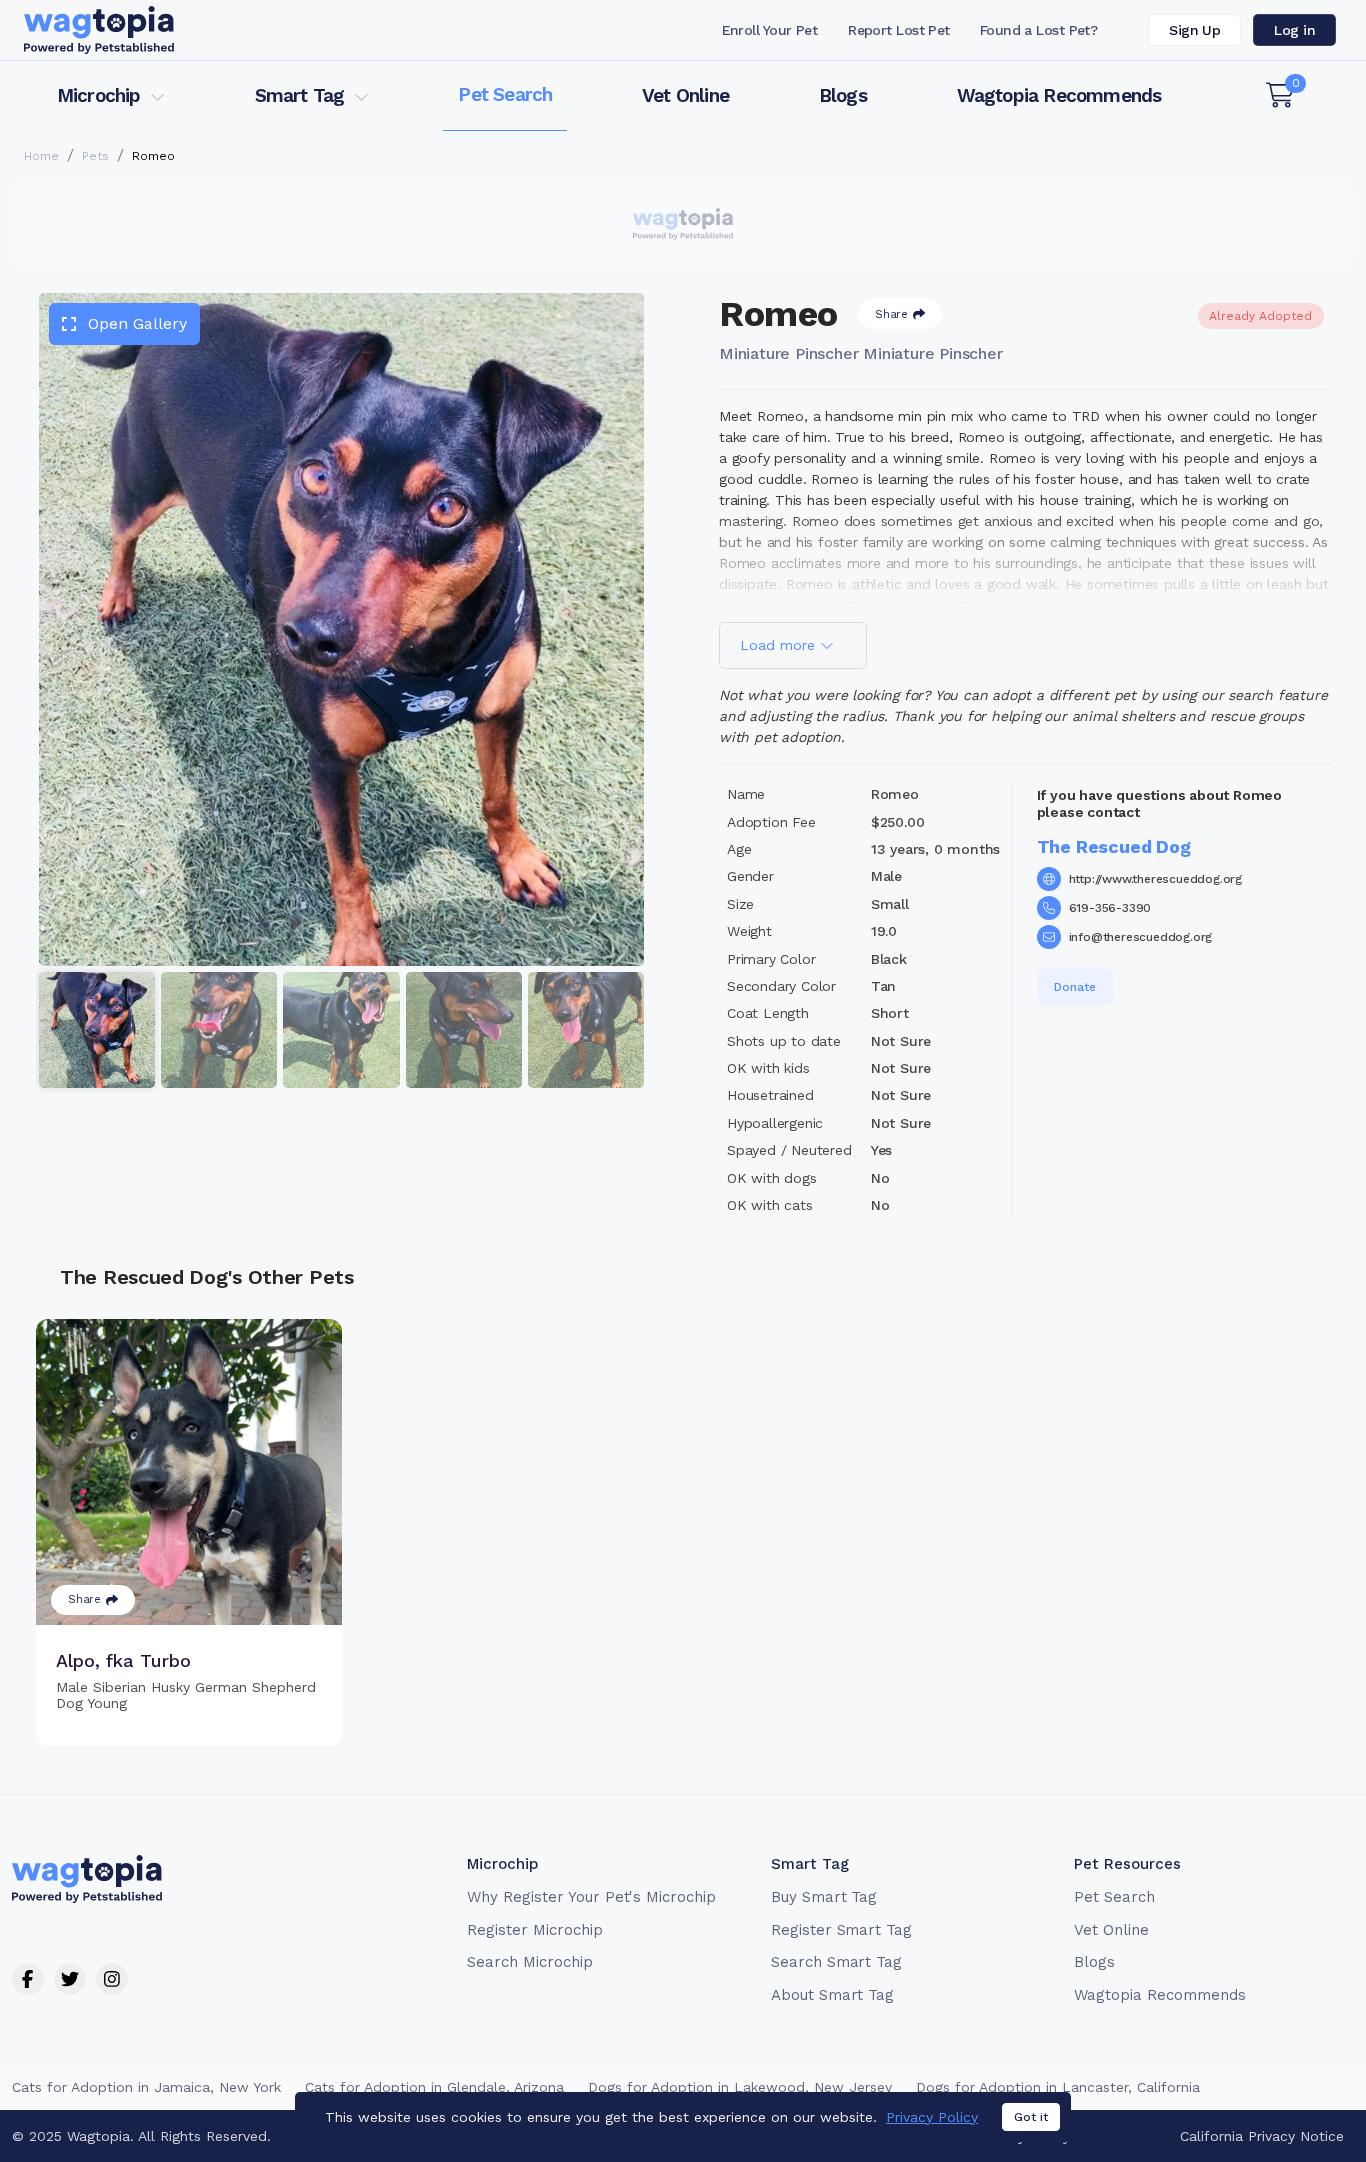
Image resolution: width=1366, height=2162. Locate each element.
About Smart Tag (832, 1995)
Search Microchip (529, 1962)
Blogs (843, 95)
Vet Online (685, 95)
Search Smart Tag (836, 1962)
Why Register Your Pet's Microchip (591, 1897)
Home (41, 156)
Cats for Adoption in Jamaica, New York (146, 2087)
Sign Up (1194, 30)
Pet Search (505, 94)
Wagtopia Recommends (1059, 95)
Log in (1294, 30)
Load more (780, 645)
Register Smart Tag (841, 1930)
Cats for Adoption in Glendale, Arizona (434, 2087)
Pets (95, 156)
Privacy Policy (932, 2117)
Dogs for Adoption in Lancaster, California (1058, 2087)
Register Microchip (534, 1930)
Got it (1031, 2117)
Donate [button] (1075, 987)
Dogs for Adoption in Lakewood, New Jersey (740, 2087)
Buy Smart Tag (824, 1897)
